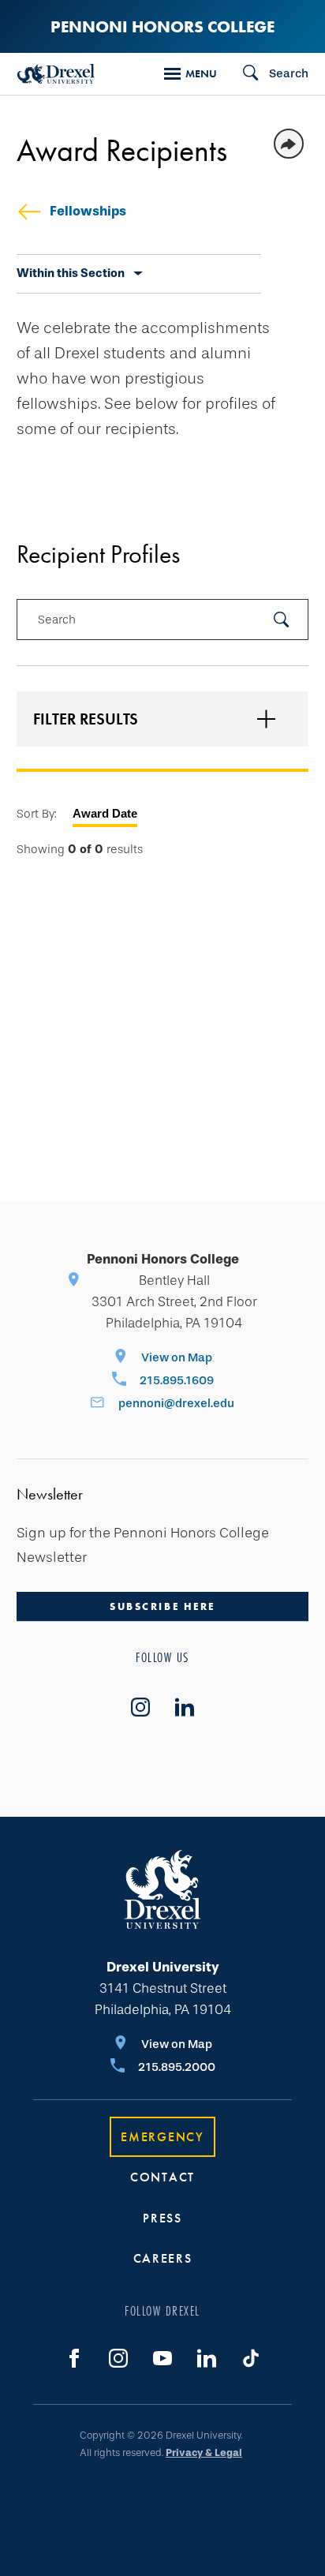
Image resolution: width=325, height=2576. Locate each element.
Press (162, 2218)
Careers (163, 2258)
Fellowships (88, 211)
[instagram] (140, 1707)
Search (57, 620)
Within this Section (71, 273)
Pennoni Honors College (162, 26)
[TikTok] (251, 2358)
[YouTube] (162, 2358)
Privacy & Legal (204, 2452)
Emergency (162, 2137)
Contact (162, 2177)
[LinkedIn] (207, 2358)
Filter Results (86, 719)
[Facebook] (74, 2358)
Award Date (105, 813)
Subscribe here (162, 1606)
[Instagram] (118, 2358)
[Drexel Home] (56, 74)
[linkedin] (185, 1707)
